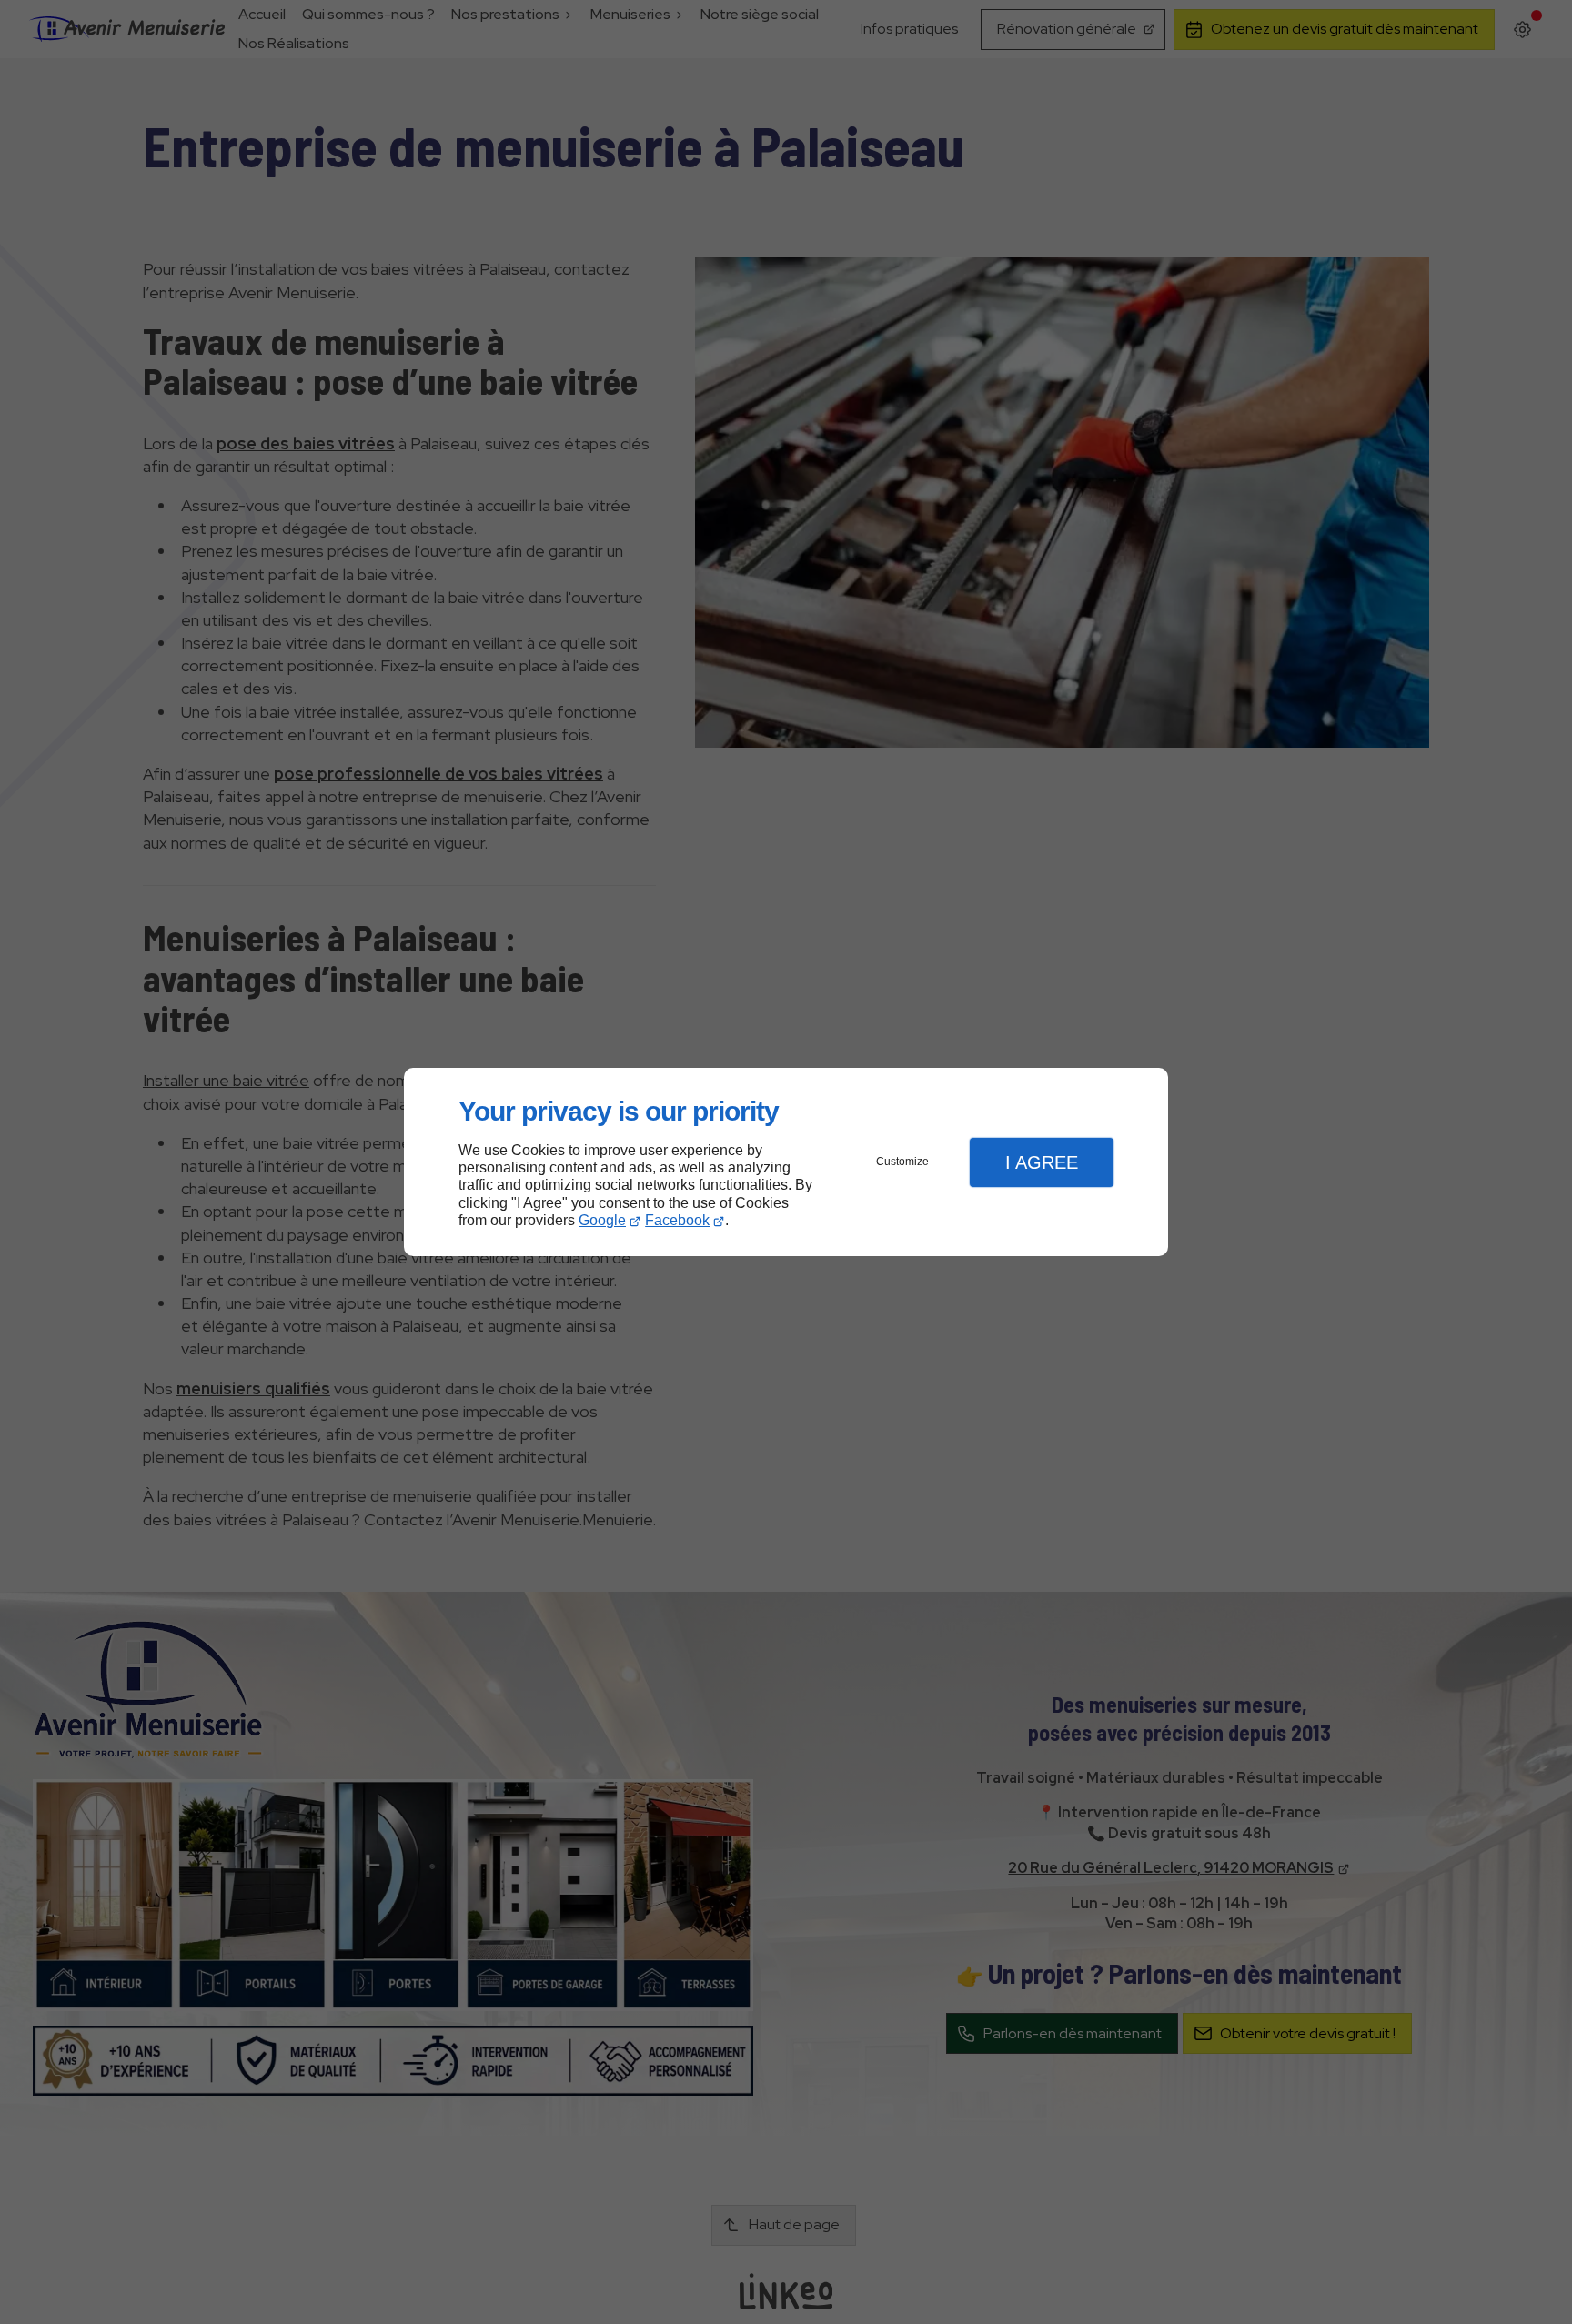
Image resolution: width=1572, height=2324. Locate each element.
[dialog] (786, 1162)
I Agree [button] (1042, 1162)
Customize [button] (902, 1162)
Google (602, 1220)
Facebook (677, 1220)
